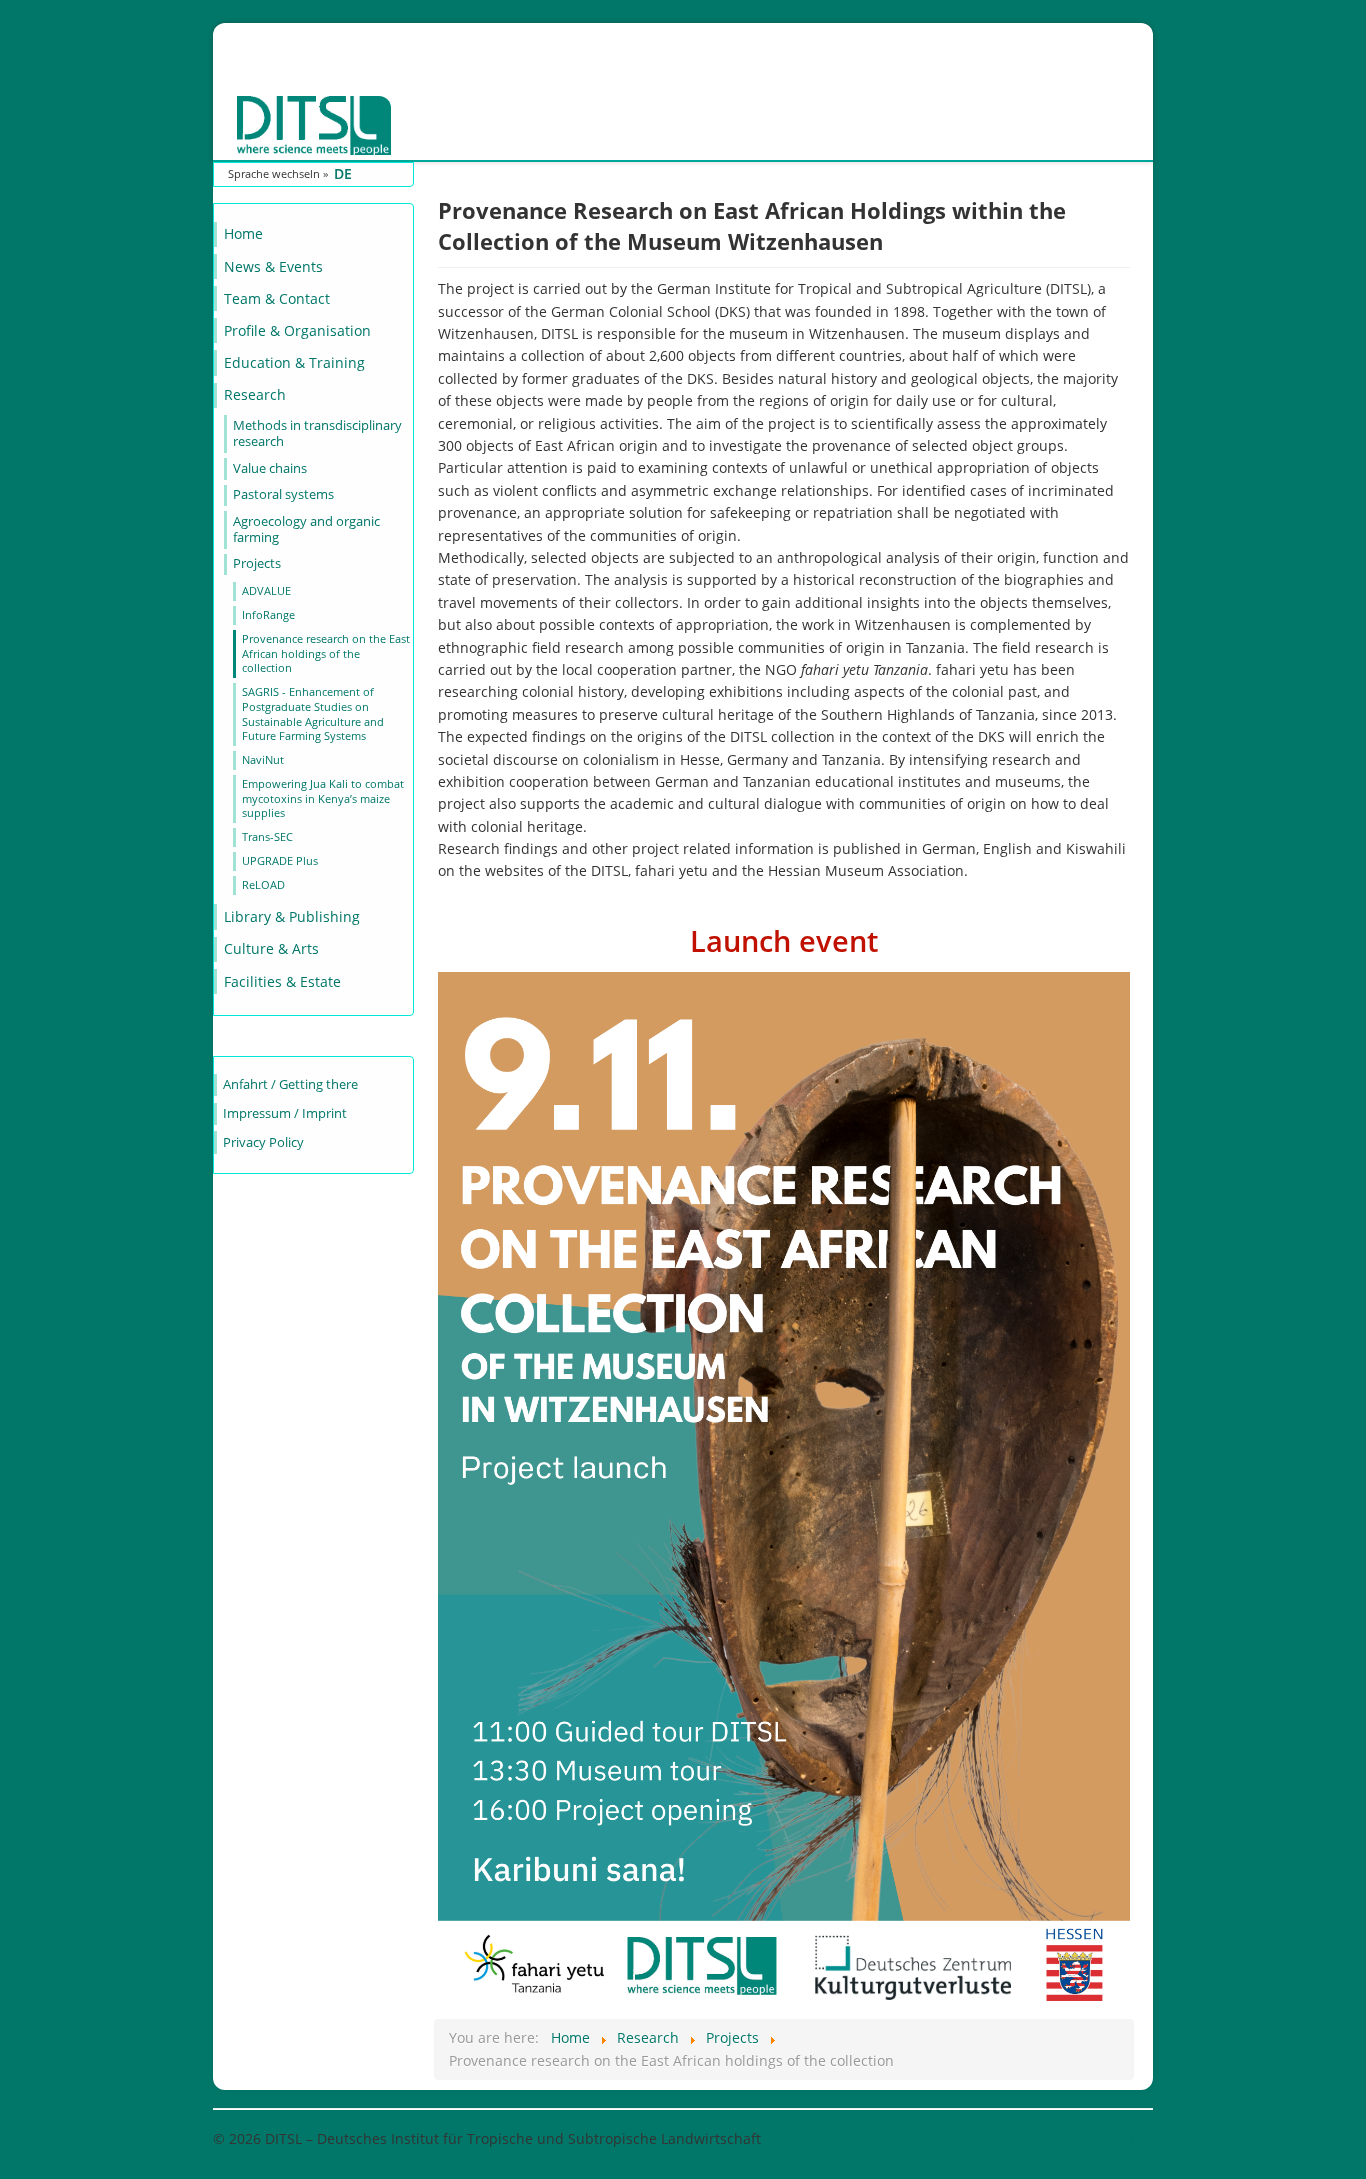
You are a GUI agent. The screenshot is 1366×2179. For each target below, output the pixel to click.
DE (343, 173)
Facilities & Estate (282, 981)
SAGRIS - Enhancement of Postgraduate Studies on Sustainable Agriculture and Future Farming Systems (313, 713)
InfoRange (268, 614)
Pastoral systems (283, 494)
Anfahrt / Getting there (290, 1084)
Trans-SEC (267, 836)
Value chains (270, 468)
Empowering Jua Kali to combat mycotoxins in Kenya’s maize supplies (323, 798)
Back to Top (1114, 2138)
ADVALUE (266, 590)
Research (255, 394)
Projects (257, 563)
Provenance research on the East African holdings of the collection (326, 653)
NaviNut (263, 759)
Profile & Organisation (297, 330)
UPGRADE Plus (280, 860)
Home (243, 233)
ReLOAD (263, 884)
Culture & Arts (271, 948)
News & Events (273, 266)
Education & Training (294, 362)
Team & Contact (277, 298)
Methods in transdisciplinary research (317, 433)
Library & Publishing (292, 916)
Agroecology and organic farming (306, 529)
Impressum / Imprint (285, 1113)
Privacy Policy (263, 1142)
